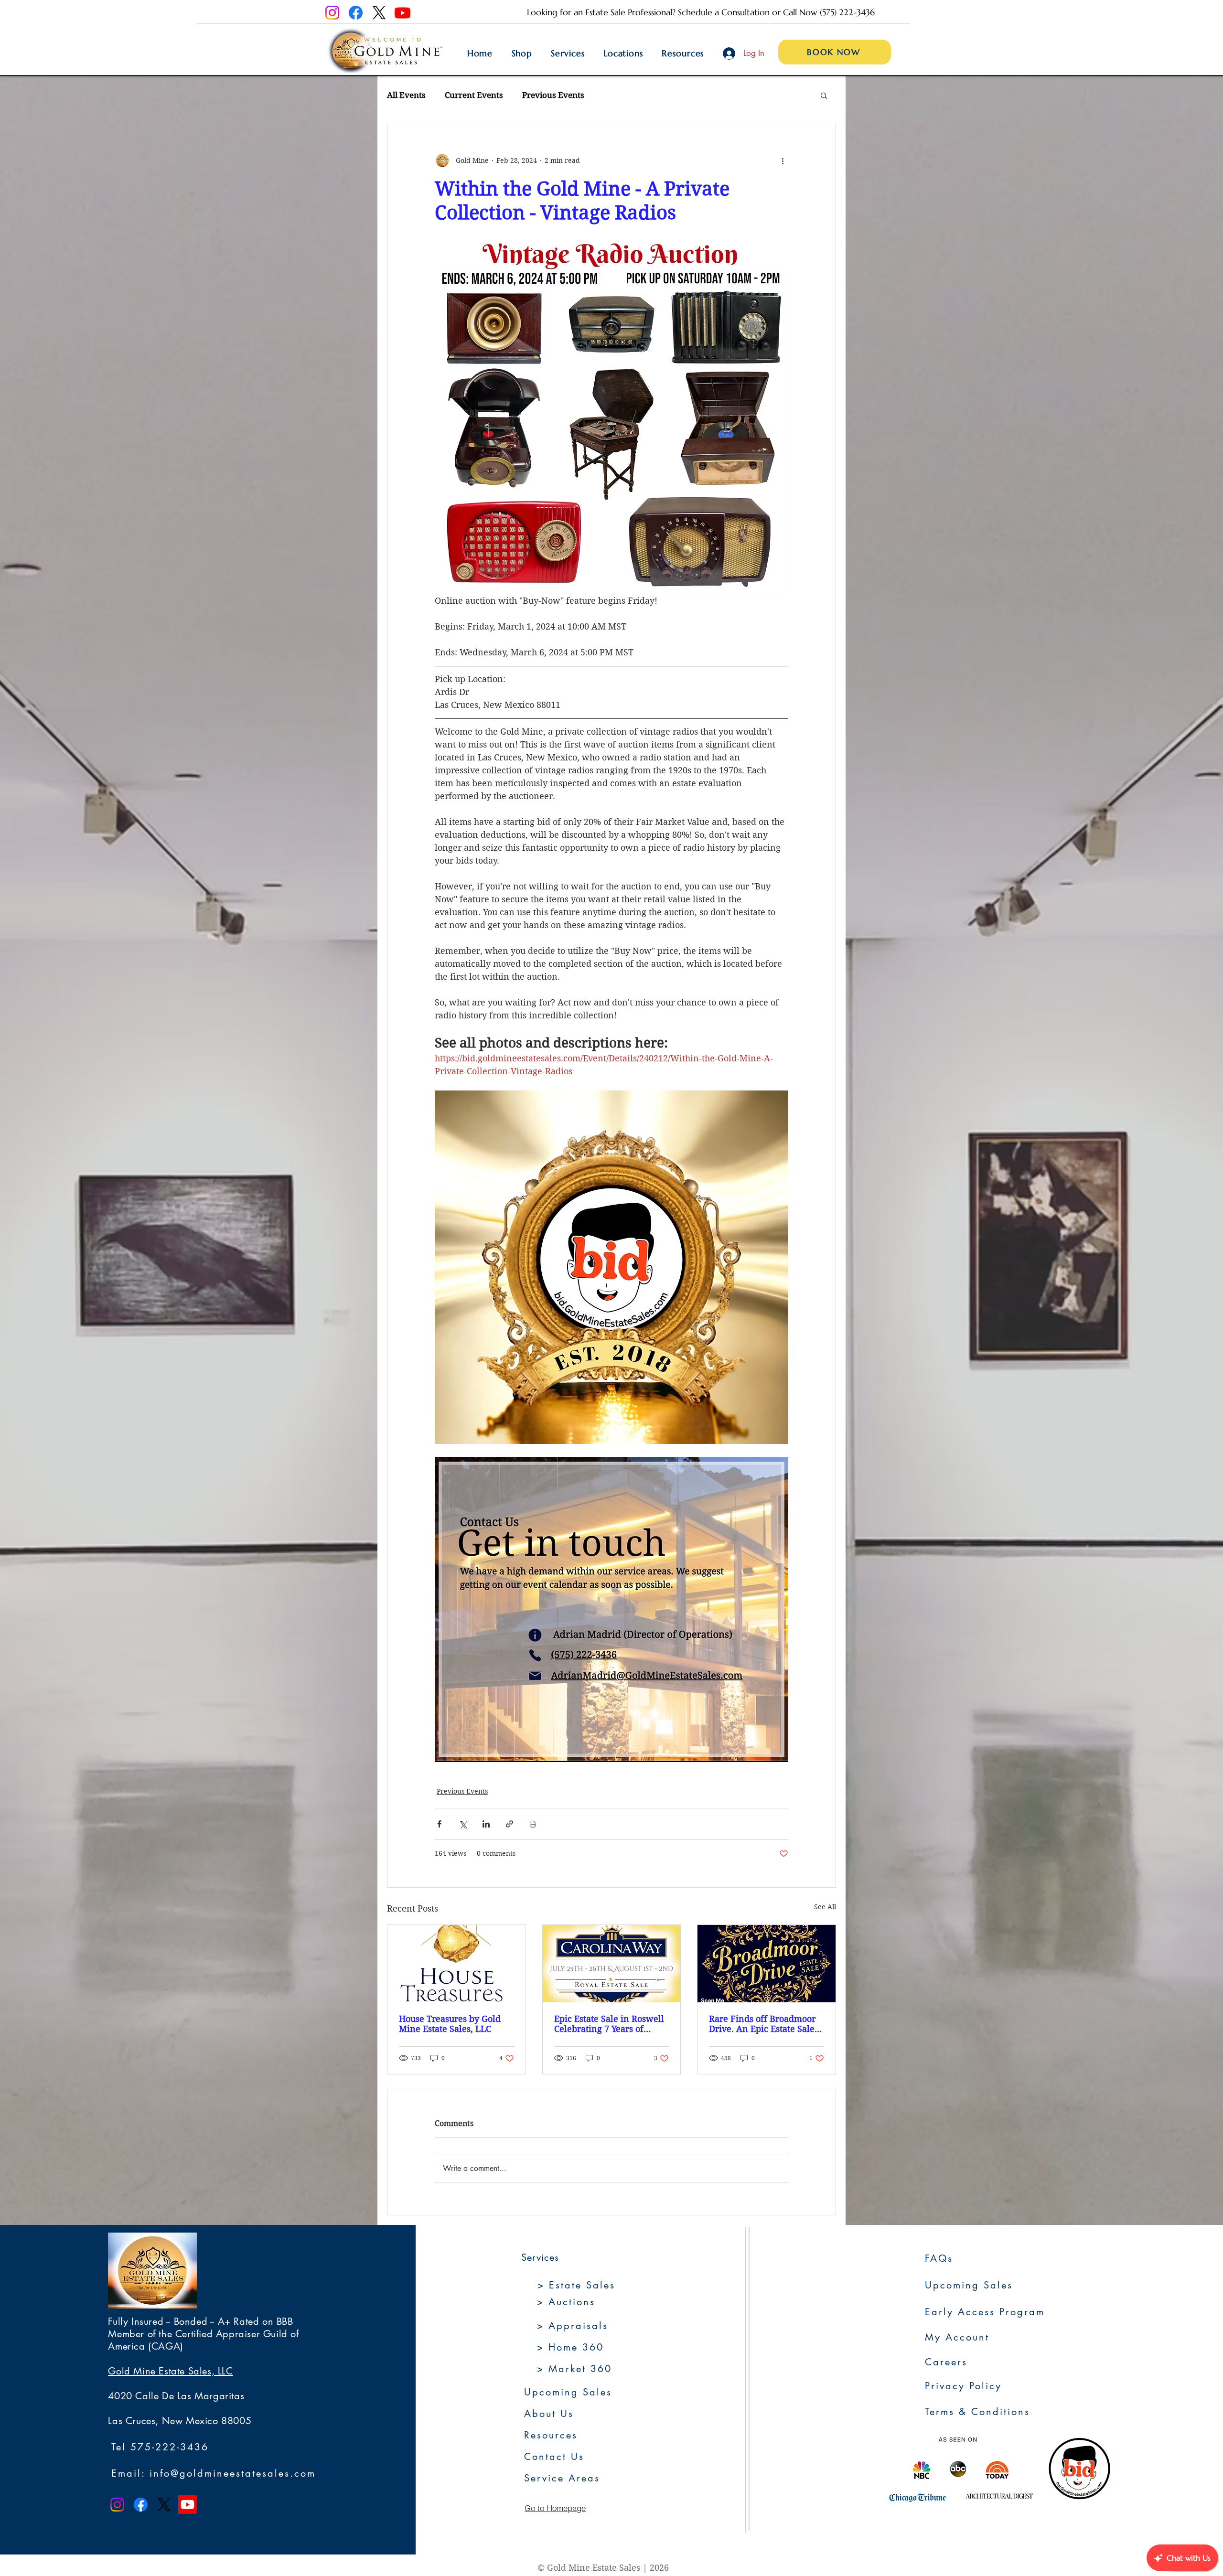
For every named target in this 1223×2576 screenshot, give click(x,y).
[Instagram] (332, 13)
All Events (406, 95)
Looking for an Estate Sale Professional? (602, 12)
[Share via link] (510, 1824)
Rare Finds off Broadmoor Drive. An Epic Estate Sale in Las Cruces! (762, 2024)
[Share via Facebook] (439, 1824)
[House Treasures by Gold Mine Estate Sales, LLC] (456, 1964)
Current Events (474, 95)
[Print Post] (533, 1824)
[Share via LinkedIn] (486, 1824)
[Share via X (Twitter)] (463, 1824)
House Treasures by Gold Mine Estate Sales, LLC (450, 2024)
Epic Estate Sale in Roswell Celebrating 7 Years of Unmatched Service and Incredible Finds (609, 2024)
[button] (824, 95)
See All (825, 1907)
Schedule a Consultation (724, 12)
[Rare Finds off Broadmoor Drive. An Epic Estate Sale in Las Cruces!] (767, 1964)
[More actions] (783, 160)
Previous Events (553, 95)
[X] (379, 13)
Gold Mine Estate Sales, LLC (170, 2371)
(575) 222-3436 (847, 12)
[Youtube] (402, 13)
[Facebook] (356, 13)
